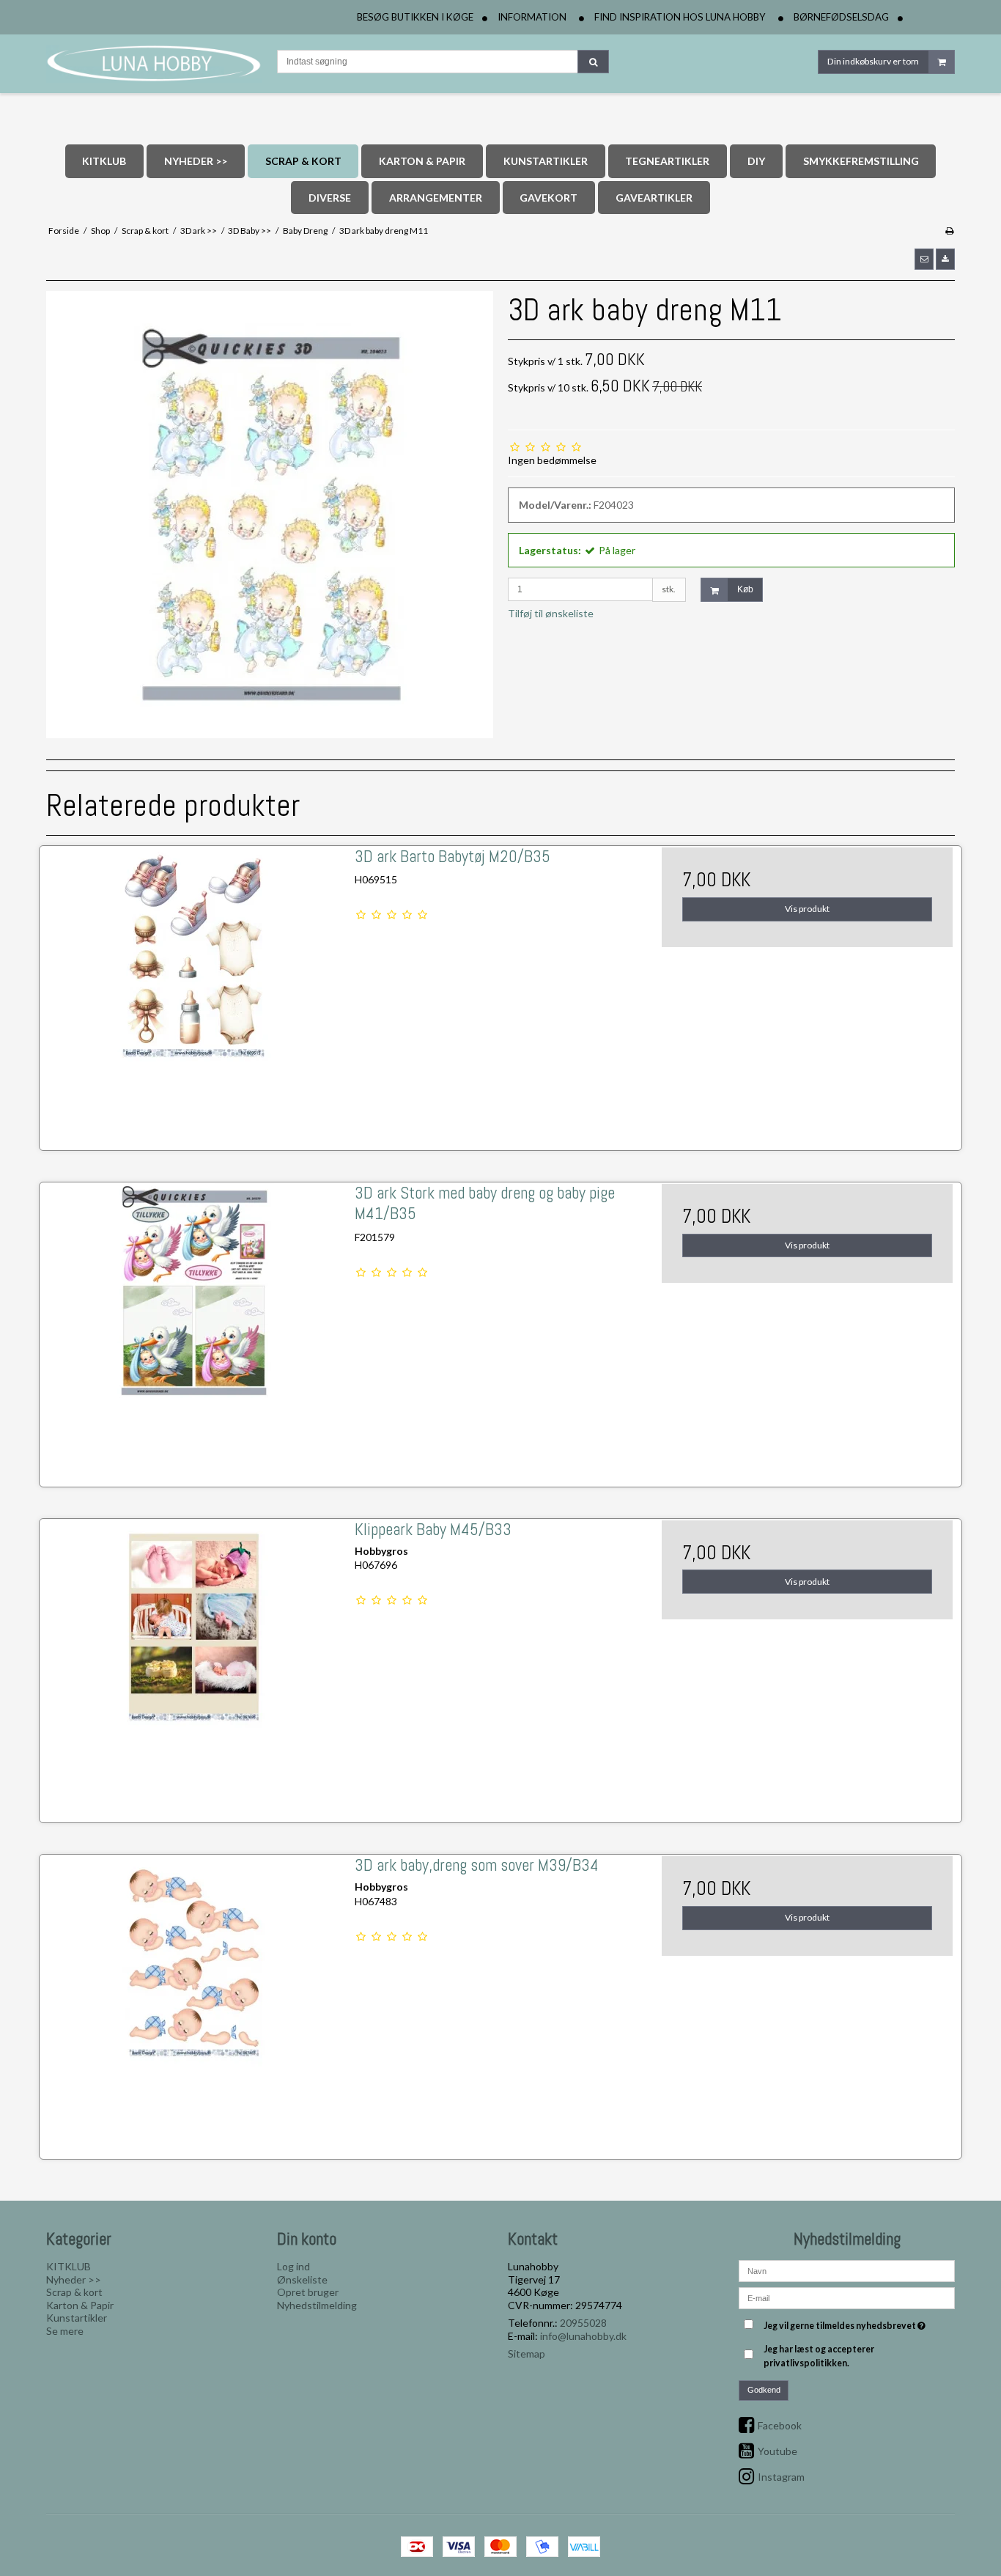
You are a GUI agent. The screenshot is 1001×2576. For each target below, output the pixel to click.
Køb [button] (745, 589)
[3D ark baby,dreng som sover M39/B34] (194, 2002)
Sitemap (527, 2354)
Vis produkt (807, 909)
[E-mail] (847, 2297)
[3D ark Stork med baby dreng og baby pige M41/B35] (194, 1329)
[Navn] (847, 2270)
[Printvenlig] (949, 231)
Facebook (780, 2425)
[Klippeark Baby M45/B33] (194, 1666)
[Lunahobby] (154, 64)
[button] (924, 259)
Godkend (764, 2390)
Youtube (777, 2451)
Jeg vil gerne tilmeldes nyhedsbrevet (846, 2323)
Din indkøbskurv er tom (873, 61)
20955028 (583, 2323)
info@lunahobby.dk (583, 2336)
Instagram (781, 2477)
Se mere (65, 2331)
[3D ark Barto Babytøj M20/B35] (194, 993)
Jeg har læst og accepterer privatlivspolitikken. (819, 2356)
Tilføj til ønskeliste (551, 613)
